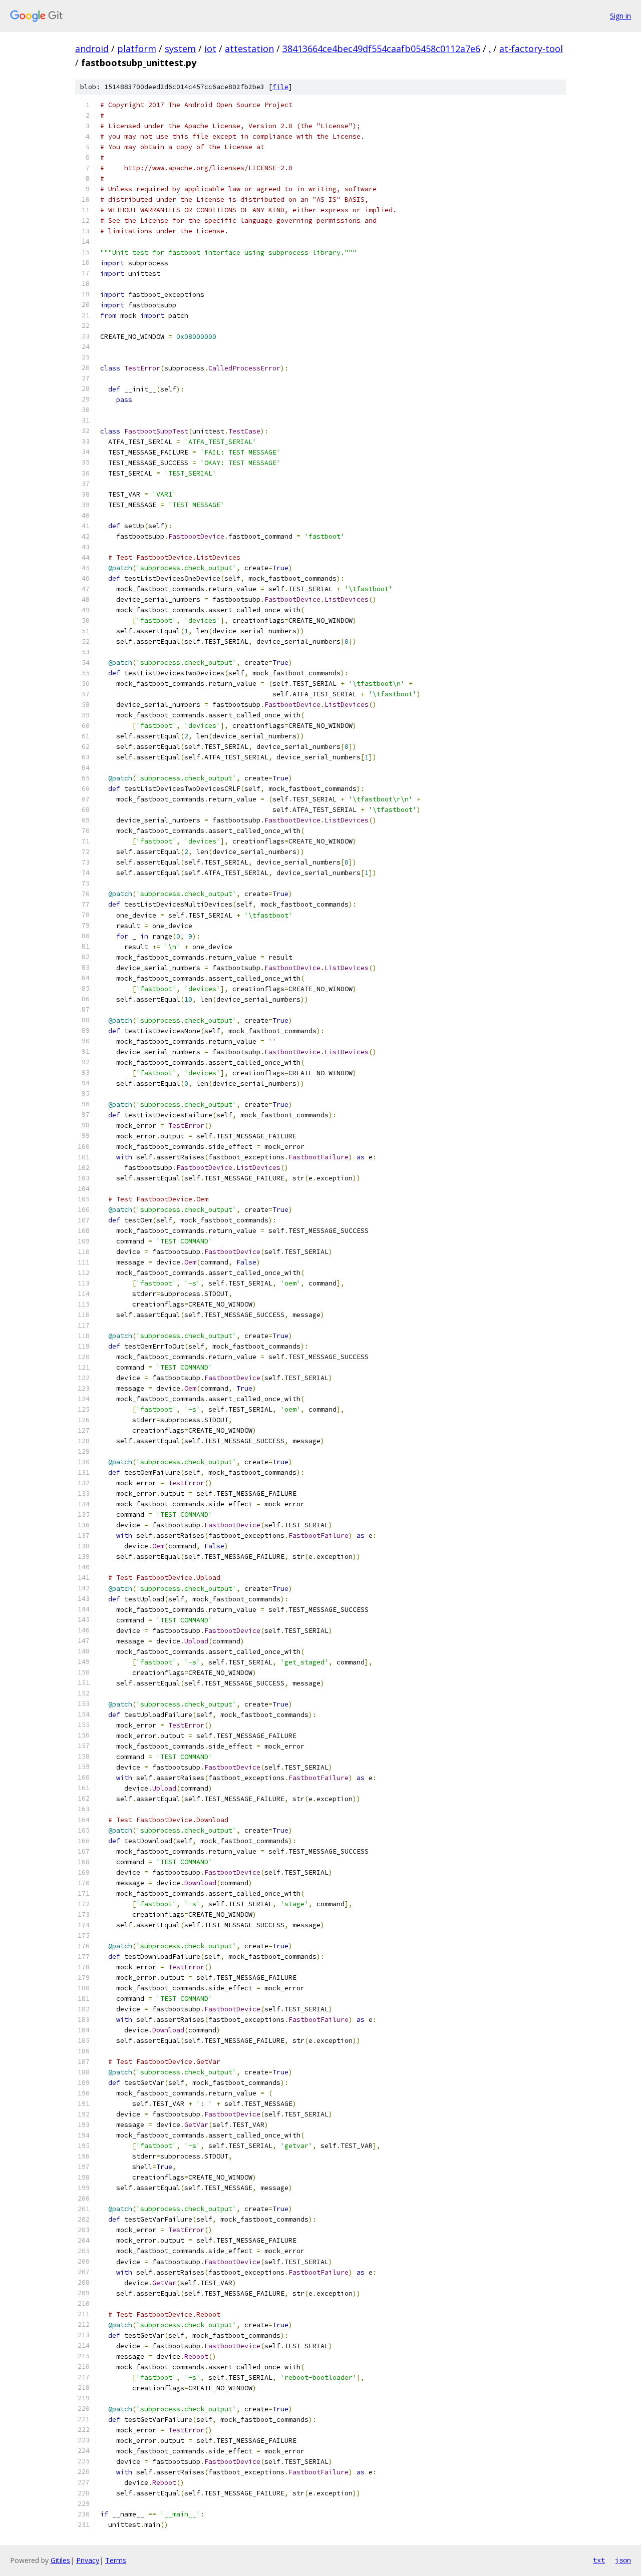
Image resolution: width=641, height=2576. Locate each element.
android (92, 49)
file (280, 87)
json (623, 2560)
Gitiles (60, 2560)
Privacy (88, 2560)
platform (137, 49)
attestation (249, 49)
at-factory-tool (531, 49)
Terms (116, 2560)
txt (599, 2560)
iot (210, 49)
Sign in (620, 16)
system (180, 49)
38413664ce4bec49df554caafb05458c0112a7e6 (381, 49)
